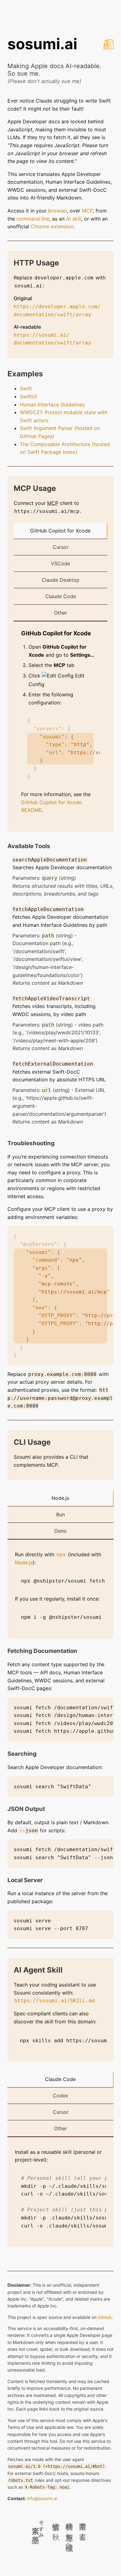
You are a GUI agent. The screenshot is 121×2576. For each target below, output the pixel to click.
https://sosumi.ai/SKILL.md (55, 2001)
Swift (26, 388)
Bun (60, 1514)
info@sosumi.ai (42, 2498)
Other (60, 613)
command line (33, 219)
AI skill (74, 219)
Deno (60, 1531)
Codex (60, 2096)
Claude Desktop (60, 580)
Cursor (61, 547)
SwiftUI (28, 396)
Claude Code (61, 596)
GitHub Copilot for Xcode (60, 531)
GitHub (105, 2317)
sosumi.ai (42, 44)
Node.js (60, 1498)
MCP (87, 211)
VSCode (60, 563)
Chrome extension (52, 226)
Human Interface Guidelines (52, 405)
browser (58, 211)
